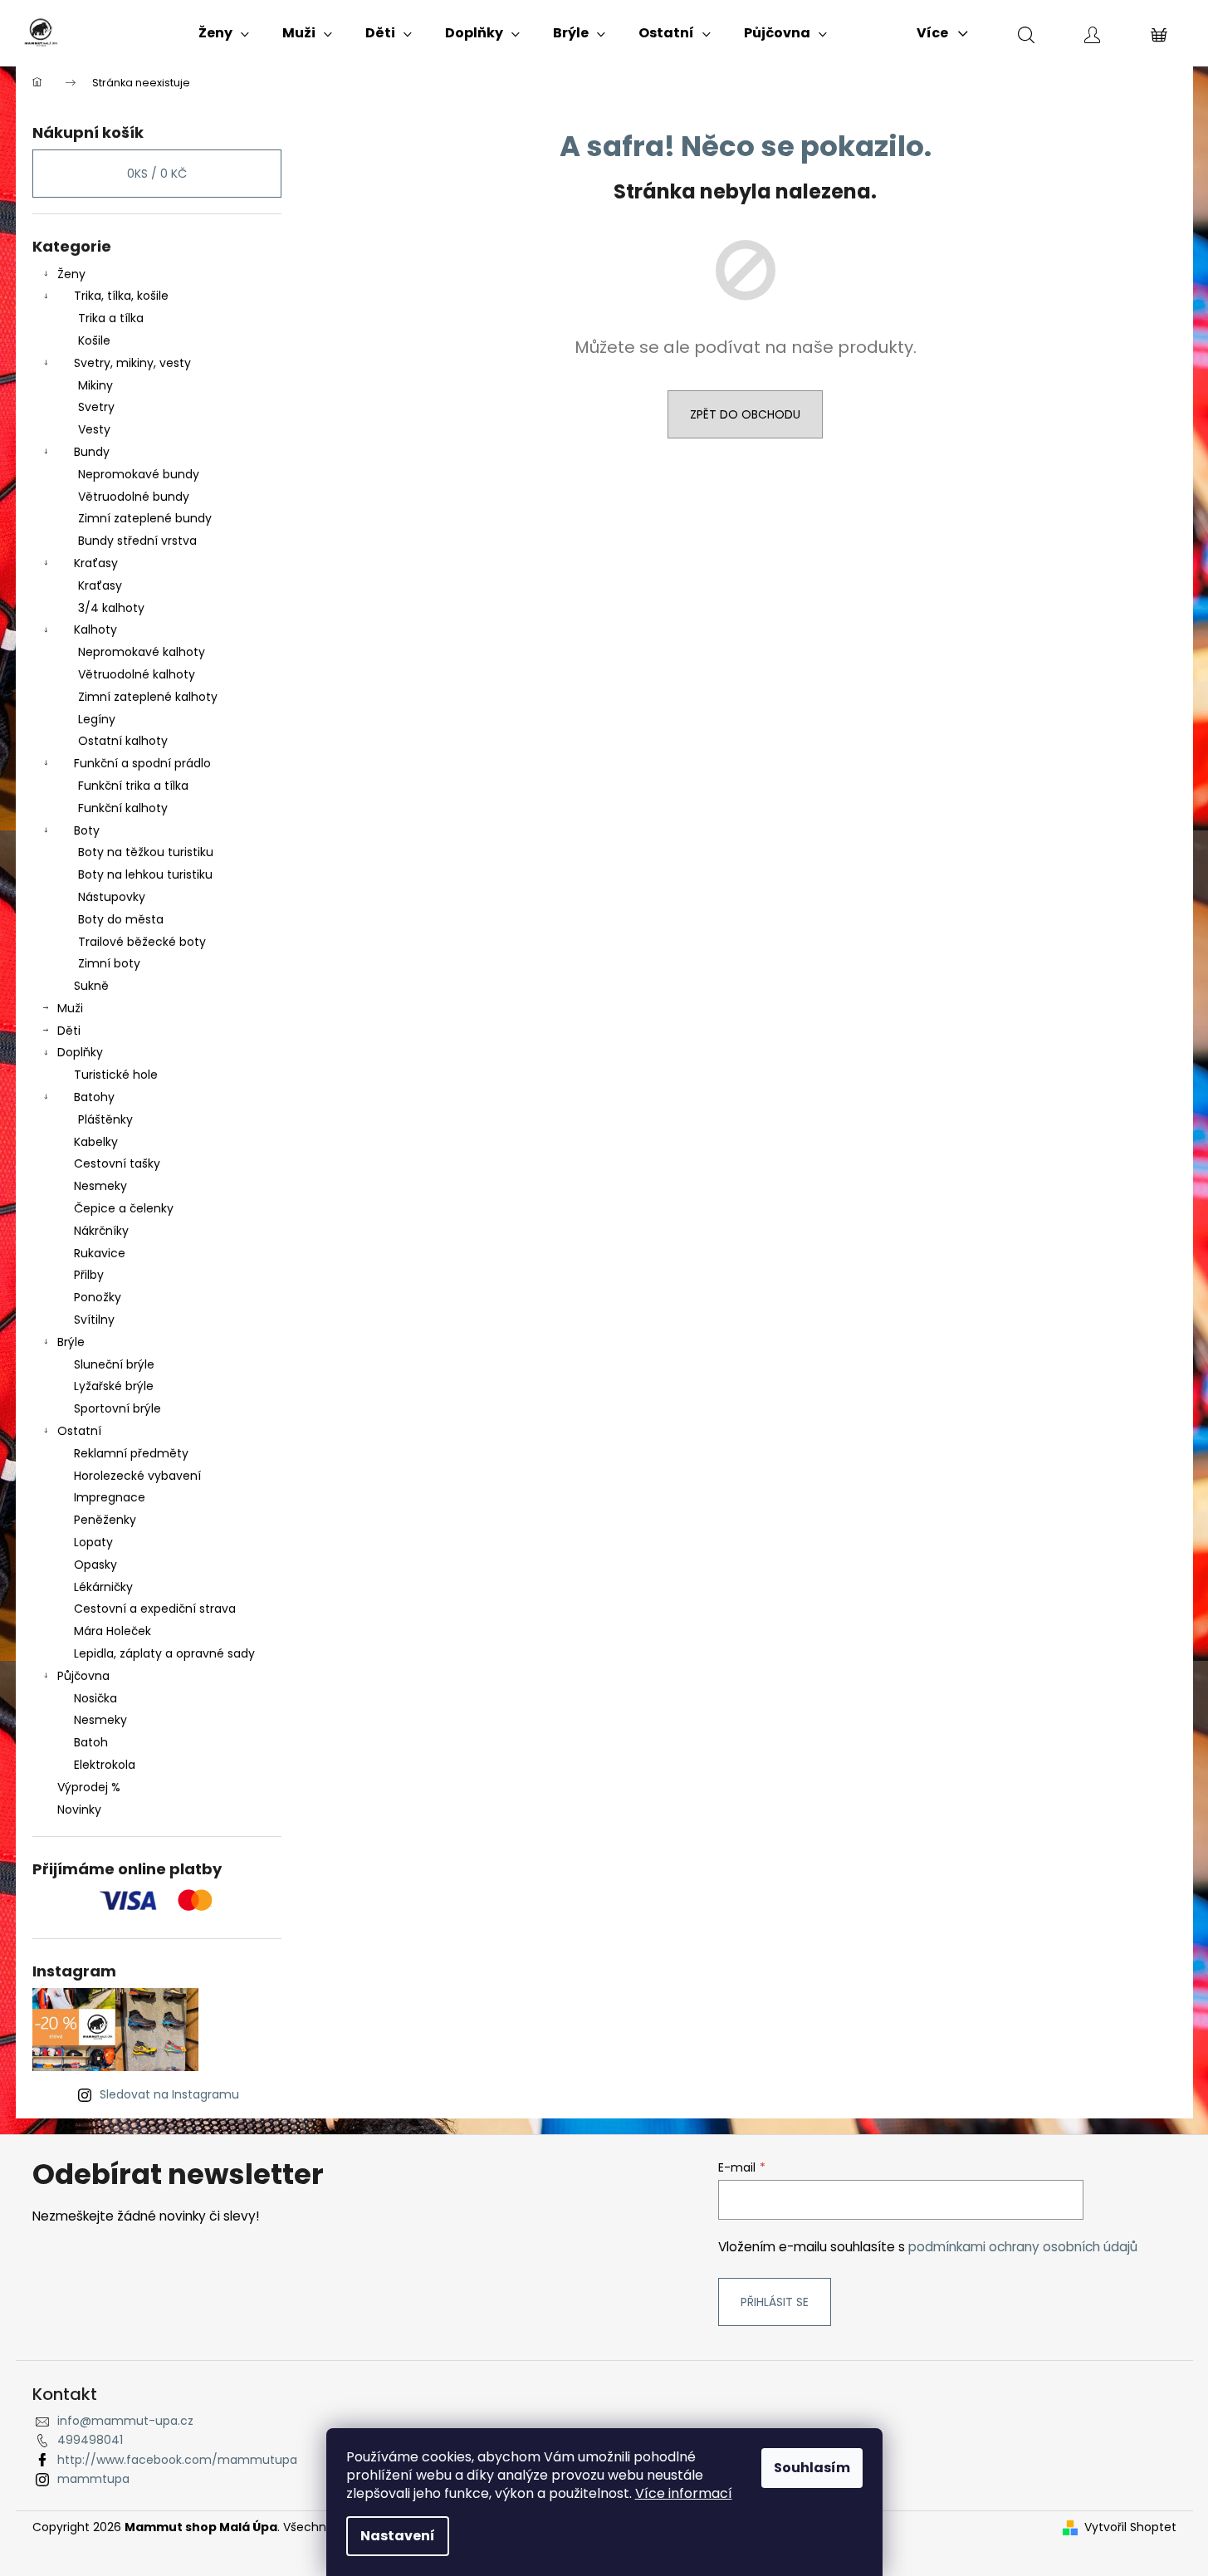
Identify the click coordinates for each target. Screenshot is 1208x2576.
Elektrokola (105, 1765)
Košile (94, 340)
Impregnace (110, 1497)
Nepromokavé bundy (139, 474)
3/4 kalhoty (111, 608)
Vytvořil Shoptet (1130, 2527)
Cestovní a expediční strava (155, 1609)
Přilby (89, 1275)
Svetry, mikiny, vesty (132, 363)
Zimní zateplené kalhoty (148, 697)
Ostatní (79, 1431)
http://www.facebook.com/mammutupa (177, 2460)
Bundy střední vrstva (137, 541)
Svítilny (94, 1320)
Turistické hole (116, 1075)
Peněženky (105, 1520)
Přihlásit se (775, 2302)
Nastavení (398, 2536)
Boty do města (121, 919)
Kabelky (96, 1142)
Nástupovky (112, 897)
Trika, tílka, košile (121, 296)
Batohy (94, 1097)
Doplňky (80, 1052)
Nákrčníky (101, 1231)
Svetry (96, 407)
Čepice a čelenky (124, 1208)
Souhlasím (812, 2468)
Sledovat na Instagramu (169, 2094)
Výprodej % (89, 1787)
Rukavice (100, 1253)
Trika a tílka (111, 318)
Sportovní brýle (117, 1408)
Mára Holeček (112, 1631)
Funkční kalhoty (123, 808)
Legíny (97, 719)
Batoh (91, 1742)
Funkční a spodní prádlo (142, 763)
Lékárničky (103, 1587)
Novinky (79, 1810)
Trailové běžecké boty (142, 942)
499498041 (90, 2440)
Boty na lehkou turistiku (145, 874)
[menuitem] (224, 33)
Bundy (92, 452)
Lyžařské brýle (114, 1386)
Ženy (71, 274)
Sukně (91, 986)
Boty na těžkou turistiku (146, 852)
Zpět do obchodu (745, 414)
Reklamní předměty (131, 1453)
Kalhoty (95, 629)
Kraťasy (96, 563)
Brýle (71, 1342)
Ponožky (98, 1297)
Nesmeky (100, 1186)
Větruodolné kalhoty (137, 674)
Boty (87, 830)
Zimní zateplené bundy (145, 518)
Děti (69, 1031)
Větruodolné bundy (134, 497)
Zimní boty (109, 963)
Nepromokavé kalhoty (142, 652)
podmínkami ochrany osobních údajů (1023, 2247)
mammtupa (93, 2479)
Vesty (94, 429)
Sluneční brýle (114, 1364)
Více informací (684, 2493)
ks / (157, 174)
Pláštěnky (105, 1119)
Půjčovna (83, 1676)
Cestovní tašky (117, 1163)
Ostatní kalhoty (123, 741)
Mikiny (95, 385)
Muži (70, 1008)
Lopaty (93, 1542)
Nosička (95, 1698)
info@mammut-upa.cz (125, 2421)
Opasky (95, 1565)
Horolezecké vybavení (137, 1476)
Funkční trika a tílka (133, 786)
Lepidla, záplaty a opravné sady (164, 1653)
